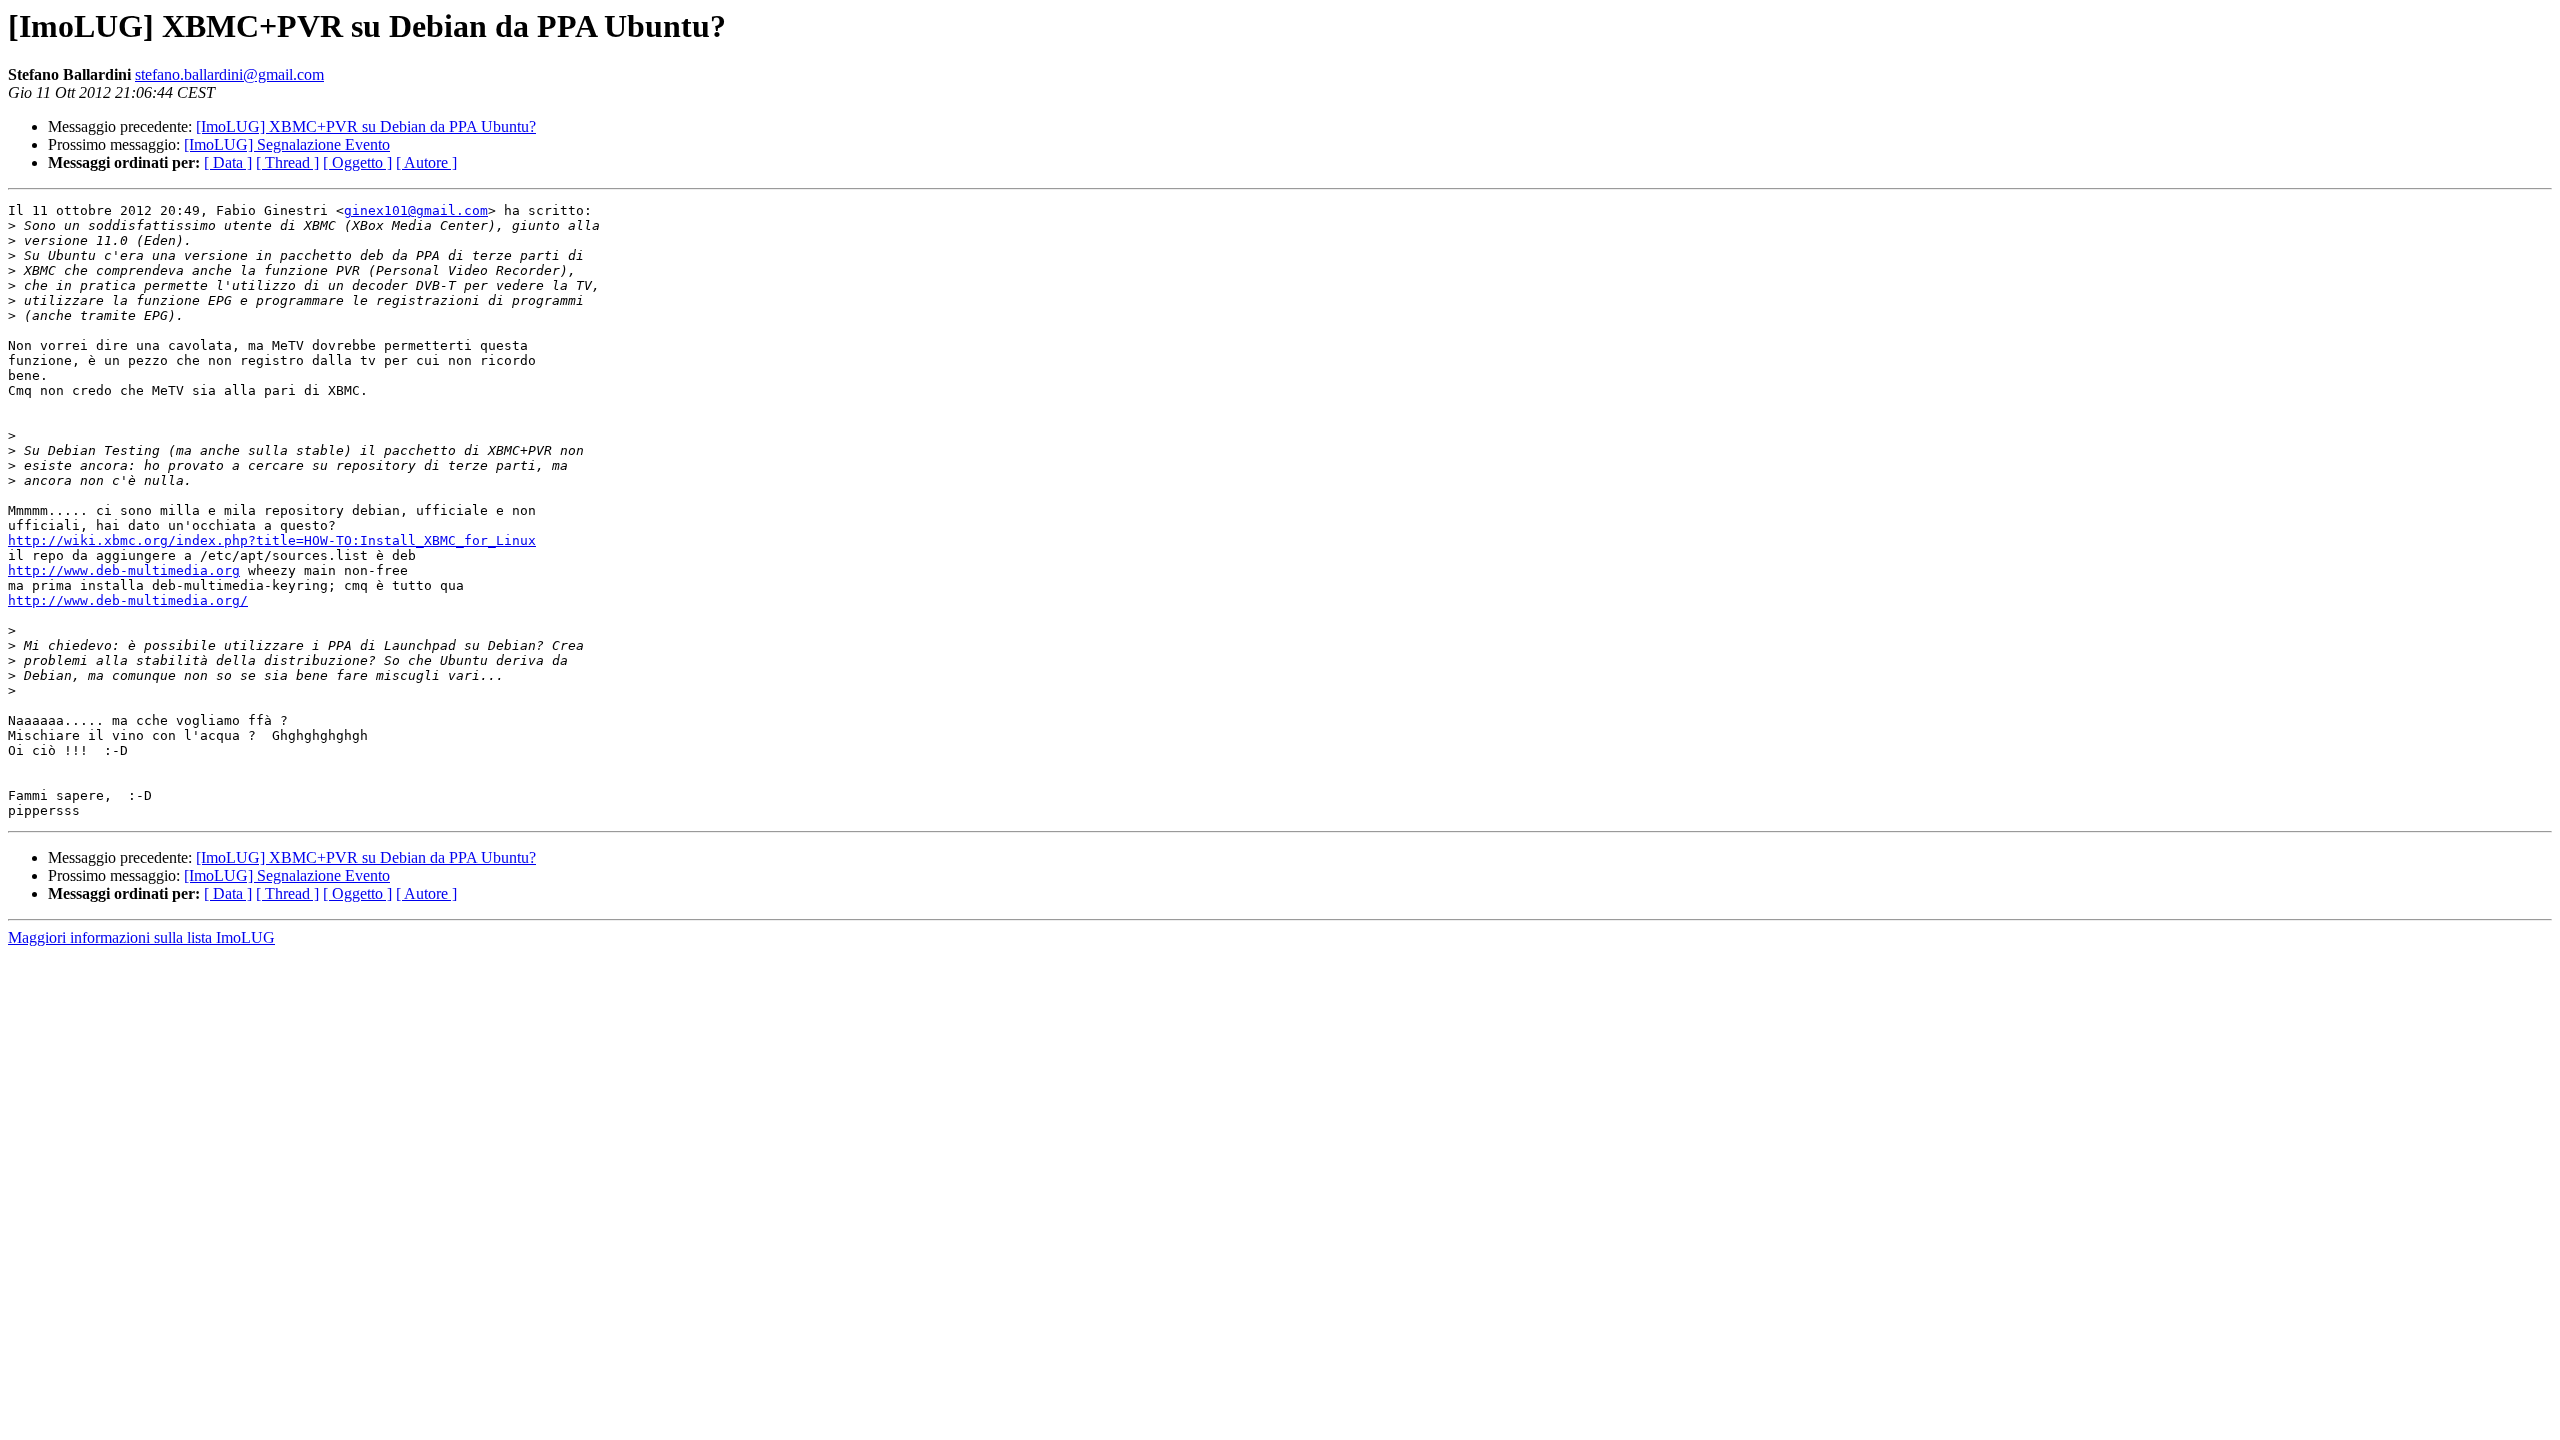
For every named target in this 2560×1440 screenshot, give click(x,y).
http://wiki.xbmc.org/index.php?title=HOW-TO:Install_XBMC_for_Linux (272, 540)
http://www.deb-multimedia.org (124, 570)
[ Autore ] (426, 162)
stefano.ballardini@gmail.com (229, 74)
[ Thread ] (287, 162)
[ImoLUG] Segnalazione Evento (287, 144)
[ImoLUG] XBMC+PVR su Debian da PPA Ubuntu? (366, 126)
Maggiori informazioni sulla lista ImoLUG (141, 937)
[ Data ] (228, 162)
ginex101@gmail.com (416, 210)
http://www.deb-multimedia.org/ (128, 600)
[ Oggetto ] (357, 162)
